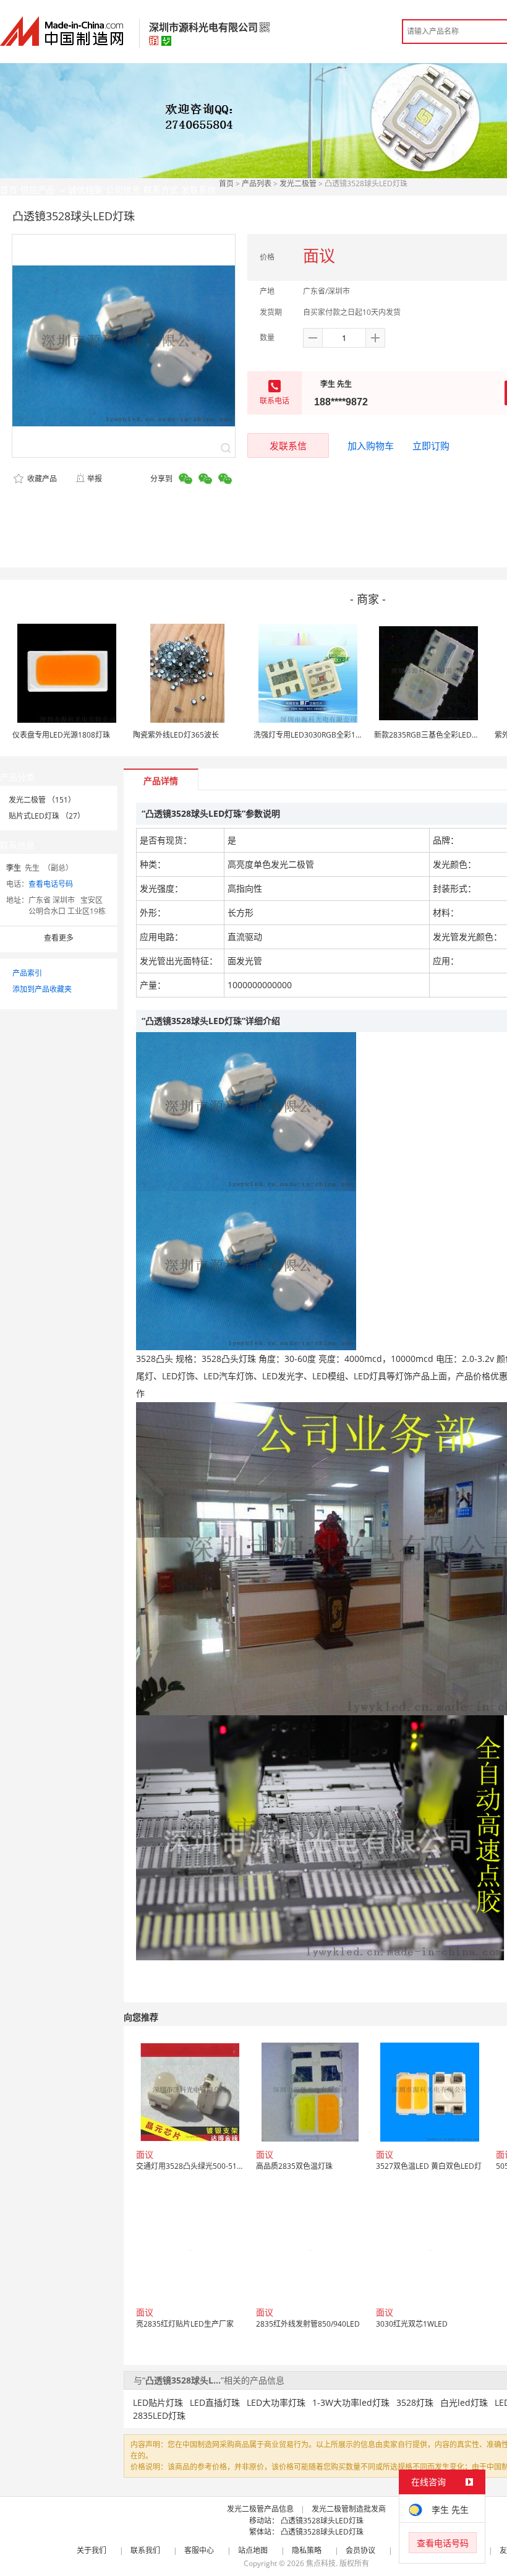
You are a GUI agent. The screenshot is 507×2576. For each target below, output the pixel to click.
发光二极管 (298, 183)
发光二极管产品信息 (260, 2509)
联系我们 (145, 2550)
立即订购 (431, 446)
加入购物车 (371, 446)
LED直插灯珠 (215, 2402)
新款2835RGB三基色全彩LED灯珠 (430, 735)
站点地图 (253, 2550)
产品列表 (257, 183)
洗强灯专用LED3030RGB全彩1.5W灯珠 (318, 735)
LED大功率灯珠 (276, 2402)
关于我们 (92, 2550)
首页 (226, 183)
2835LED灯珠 (159, 2415)
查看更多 (59, 938)
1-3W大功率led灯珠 (351, 2402)
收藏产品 (41, 479)
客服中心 (199, 2550)
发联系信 (288, 446)
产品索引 (27, 973)
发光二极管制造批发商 (349, 2509)
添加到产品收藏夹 (42, 989)
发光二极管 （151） (42, 800)
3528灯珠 (415, 2402)
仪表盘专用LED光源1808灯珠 (61, 735)
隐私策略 (307, 2550)
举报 (95, 479)
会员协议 (360, 2550)
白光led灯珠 (464, 2402)
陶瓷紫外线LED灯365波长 (176, 735)
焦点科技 (321, 2563)
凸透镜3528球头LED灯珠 (322, 2521)
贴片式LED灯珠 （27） (47, 816)
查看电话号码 (51, 884)
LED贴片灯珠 (158, 2402)
